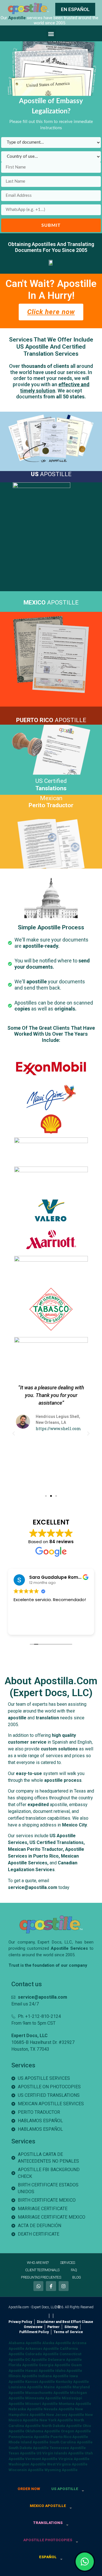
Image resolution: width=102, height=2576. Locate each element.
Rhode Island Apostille (28, 2442)
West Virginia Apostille (67, 2464)
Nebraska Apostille (26, 2409)
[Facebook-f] (51, 2286)
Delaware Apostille (65, 2360)
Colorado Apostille (42, 2354)
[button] (51, 34)
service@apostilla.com (33, 1887)
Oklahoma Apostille (43, 2431)
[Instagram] (64, 2286)
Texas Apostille (22, 2453)
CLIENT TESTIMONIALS (42, 2270)
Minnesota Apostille (43, 2398)
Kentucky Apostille (72, 2382)
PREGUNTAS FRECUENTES (41, 2277)
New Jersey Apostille (65, 2415)
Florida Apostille (23, 2365)
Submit (51, 225)
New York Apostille (56, 2420)
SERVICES (68, 2263)
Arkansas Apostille (42, 2349)
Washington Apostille (27, 2464)
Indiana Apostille (53, 2376)
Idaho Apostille (69, 2371)
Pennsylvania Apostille (29, 2437)
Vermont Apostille (41, 2459)
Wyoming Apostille (61, 2470)
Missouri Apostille (42, 2404)
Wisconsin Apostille (26, 2470)
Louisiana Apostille (26, 2387)
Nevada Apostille (59, 2409)
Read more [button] (24, 1626)
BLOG (77, 2277)
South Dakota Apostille (29, 2448)
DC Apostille (36, 2360)
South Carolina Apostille (71, 2442)
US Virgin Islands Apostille (60, 2453)
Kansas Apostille (40, 2382)
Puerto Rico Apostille (69, 2437)
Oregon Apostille (76, 2431)
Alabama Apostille (25, 2343)
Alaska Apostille (57, 2343)
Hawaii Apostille (40, 2371)
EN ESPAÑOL (75, 9)
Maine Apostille (58, 2387)
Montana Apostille (75, 2404)
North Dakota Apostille (62, 2426)
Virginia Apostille (74, 2459)
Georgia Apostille (55, 2365)
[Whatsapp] (38, 2286)
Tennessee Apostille (68, 2448)
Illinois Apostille (23, 2376)
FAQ (74, 2270)
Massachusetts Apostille (47, 2393)
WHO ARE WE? (38, 2263)
